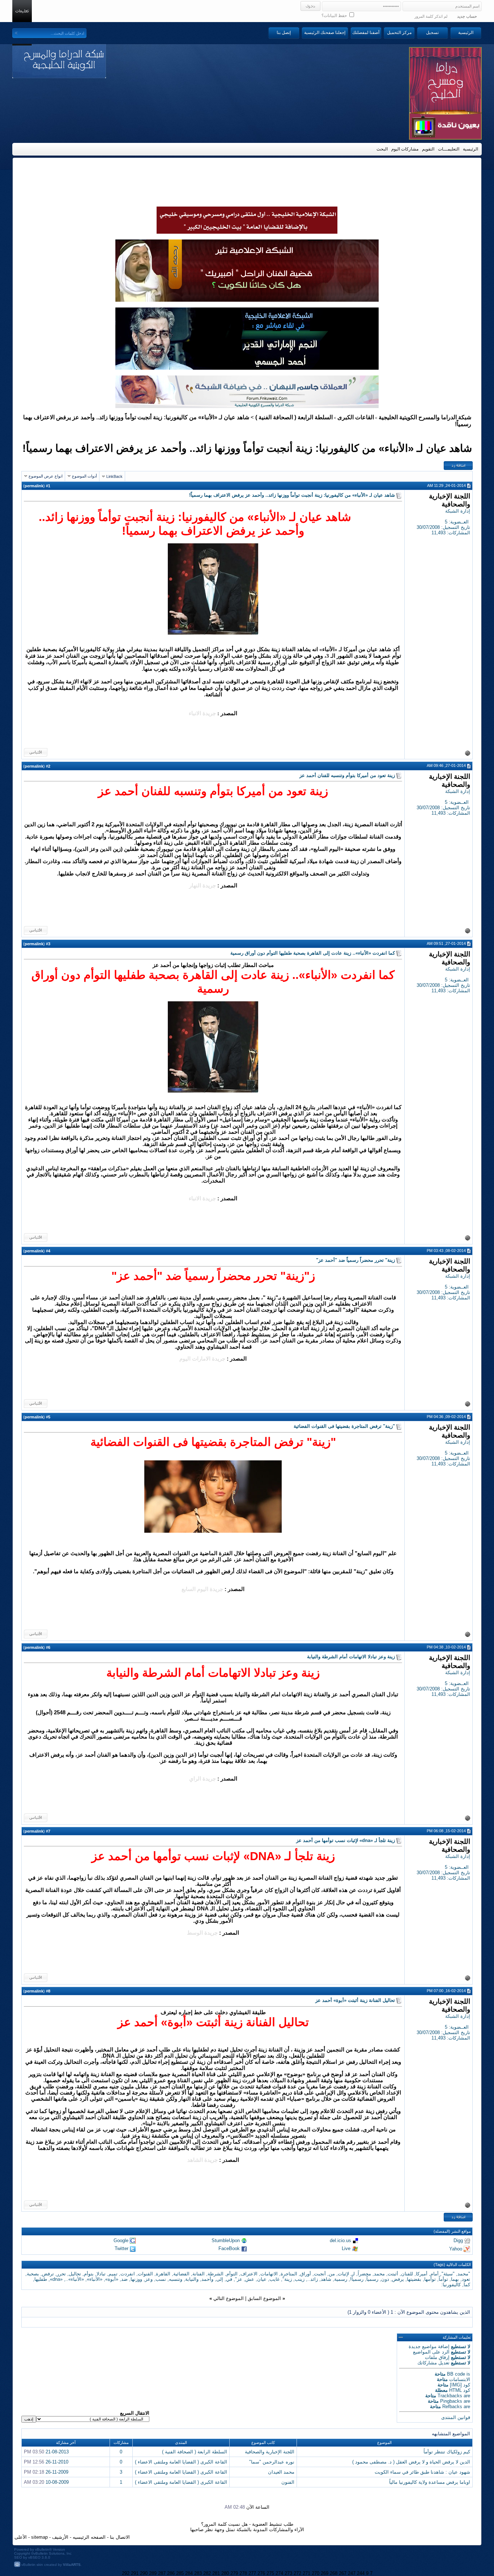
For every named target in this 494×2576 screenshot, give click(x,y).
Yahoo (456, 2249)
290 (144, 2573)
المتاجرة (289, 2274)
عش (250, 2279)
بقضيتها (414, 2279)
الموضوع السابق (264, 2298)
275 (270, 2573)
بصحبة (33, 2274)
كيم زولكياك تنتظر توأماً (447, 2452)
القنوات (145, 2274)
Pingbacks (451, 2401)
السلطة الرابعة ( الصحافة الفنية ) (294, 417)
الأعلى (21, 2537)
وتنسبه (176, 2279)
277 (252, 2573)
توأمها (430, 2279)
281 (216, 2573)
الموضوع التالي (229, 2298)
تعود (466, 2279)
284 (189, 2573)
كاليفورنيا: (451, 2285)
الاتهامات (269, 2274)
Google (121, 2240)
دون (385, 2279)
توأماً (443, 2279)
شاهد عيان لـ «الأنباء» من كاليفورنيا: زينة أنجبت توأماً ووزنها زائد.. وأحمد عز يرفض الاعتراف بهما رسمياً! (247, 448)
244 (361, 2573)
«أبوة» (112, 2279)
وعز (149, 2279)
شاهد (326, 2279)
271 (306, 2573)
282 (207, 2573)
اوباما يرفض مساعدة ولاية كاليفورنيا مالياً (430, 2482)
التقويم (428, 149)
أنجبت (320, 2274)
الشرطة (216, 2274)
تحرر (61, 2274)
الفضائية (181, 2274)
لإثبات (343, 2274)
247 (352, 2573)
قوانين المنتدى (456, 2417)
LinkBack (114, 476)
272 (297, 2573)
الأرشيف (60, 2537)
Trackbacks (450, 2396)
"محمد (464, 2274)
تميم (113, 2274)
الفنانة (199, 2274)
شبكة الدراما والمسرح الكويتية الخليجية (425, 417)
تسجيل (432, 33)
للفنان (407, 2274)
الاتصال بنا (120, 2537)
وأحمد (207, 2279)
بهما (455, 2279)
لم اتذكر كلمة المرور (431, 16)
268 (334, 2573)
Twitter (122, 2248)
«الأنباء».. (75, 2279)
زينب (300, 2279)
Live (346, 2248)
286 (171, 2573)
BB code (456, 2374)
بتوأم (89, 2274)
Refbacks (452, 2407)
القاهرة (163, 2274)
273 (288, 2573)
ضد (124, 2279)
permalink (34, 486)
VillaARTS (72, 2565)
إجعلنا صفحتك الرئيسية (325, 33)
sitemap (39, 2537)
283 (198, 2573)
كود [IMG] (460, 2385)
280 (225, 2573)
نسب (161, 2279)
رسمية (341, 2279)
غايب (274, 2279)
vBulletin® (43, 2549)
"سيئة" (448, 2274)
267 (343, 2573)
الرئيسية (466, 33)
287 (162, 2573)
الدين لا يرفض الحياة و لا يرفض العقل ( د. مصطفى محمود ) (411, 2462)
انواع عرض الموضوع (46, 476)
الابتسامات (460, 2379)
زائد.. (313, 2279)
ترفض (48, 2274)
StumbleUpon (226, 2240)
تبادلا (101, 2274)
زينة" (287, 2279)
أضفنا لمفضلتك (366, 33)
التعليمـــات (449, 149)
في (229, 2279)
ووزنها (136, 2279)
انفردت (128, 2274)
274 (279, 2573)
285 (180, 2573)
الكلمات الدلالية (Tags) (452, 2265)
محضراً (364, 2274)
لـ (353, 2274)
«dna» (56, 2279)
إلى (220, 2279)
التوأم (232, 2274)
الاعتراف (249, 2274)
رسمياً (372, 2279)
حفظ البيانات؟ (335, 16)
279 (234, 2573)
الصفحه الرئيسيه (89, 2537)
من (332, 2274)
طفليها (41, 2279)
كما (467, 2285)
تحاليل (75, 2274)
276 (261, 2573)
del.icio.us (340, 2240)
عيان (262, 2279)
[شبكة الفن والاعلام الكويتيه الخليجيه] (247, 300)
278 (243, 2573)
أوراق (306, 2274)
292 (126, 2573)
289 (153, 2573)
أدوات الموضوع (84, 476)
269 (325, 2573)
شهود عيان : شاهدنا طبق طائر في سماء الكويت (422, 2472)
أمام (435, 2274)
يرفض (398, 2279)
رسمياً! (357, 2279)
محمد (379, 2274)
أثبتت (393, 2274)
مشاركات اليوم (405, 149)
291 (135, 2573)
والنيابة (192, 2279)
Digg (458, 2240)
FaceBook (229, 2248)
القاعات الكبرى (356, 417)
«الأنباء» (95, 2279)
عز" (239, 2279)
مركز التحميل (399, 33)
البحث (382, 149)
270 (316, 2573)
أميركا (422, 2274)
